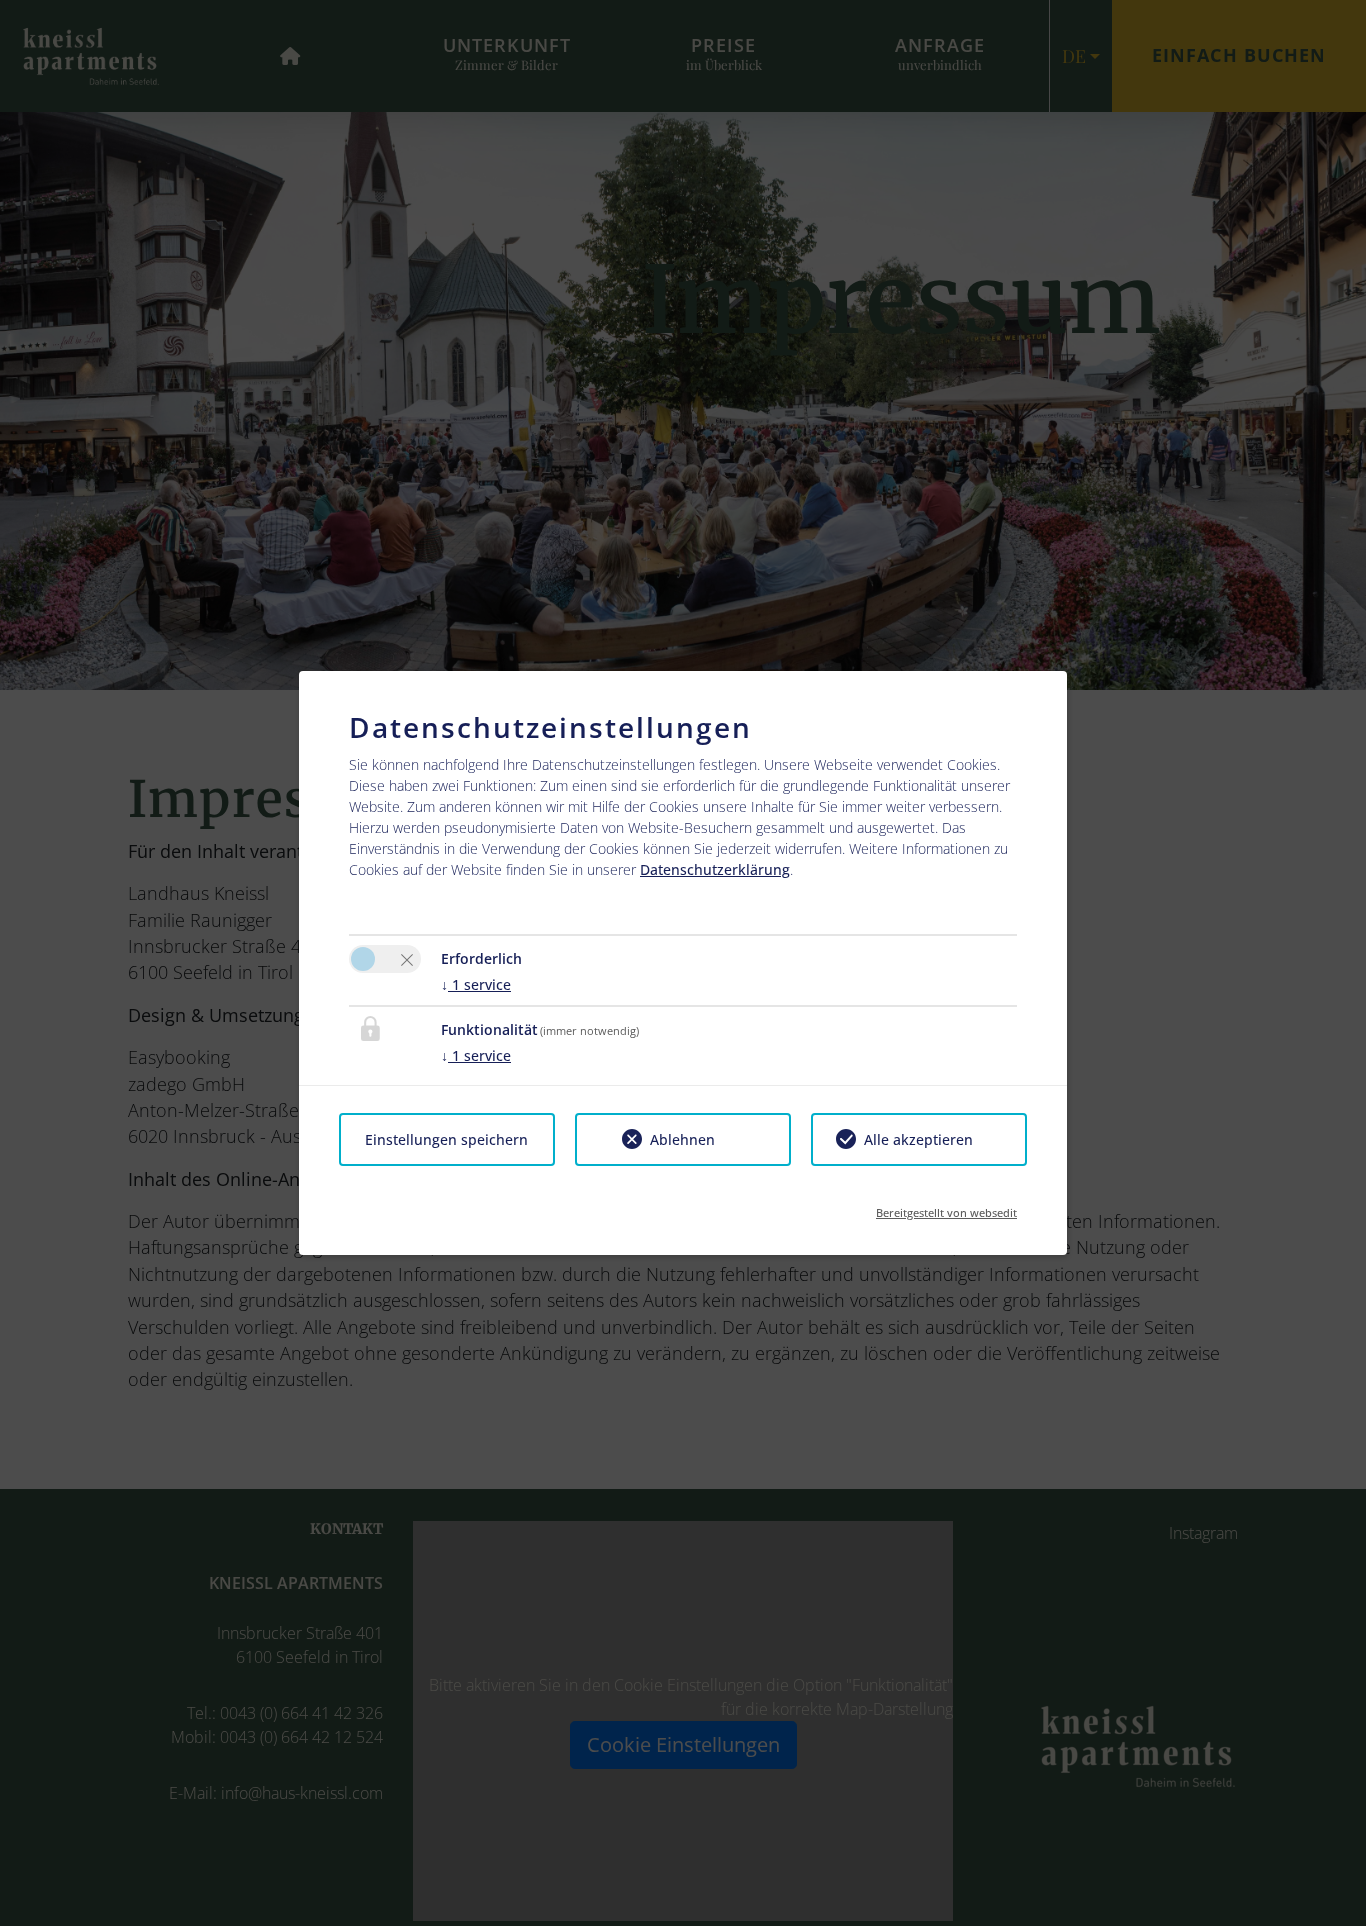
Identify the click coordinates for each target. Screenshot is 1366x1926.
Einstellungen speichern (446, 1139)
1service (476, 984)
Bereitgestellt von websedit (946, 1206)
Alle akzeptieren (918, 1139)
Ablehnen (682, 1139)
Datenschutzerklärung (715, 869)
